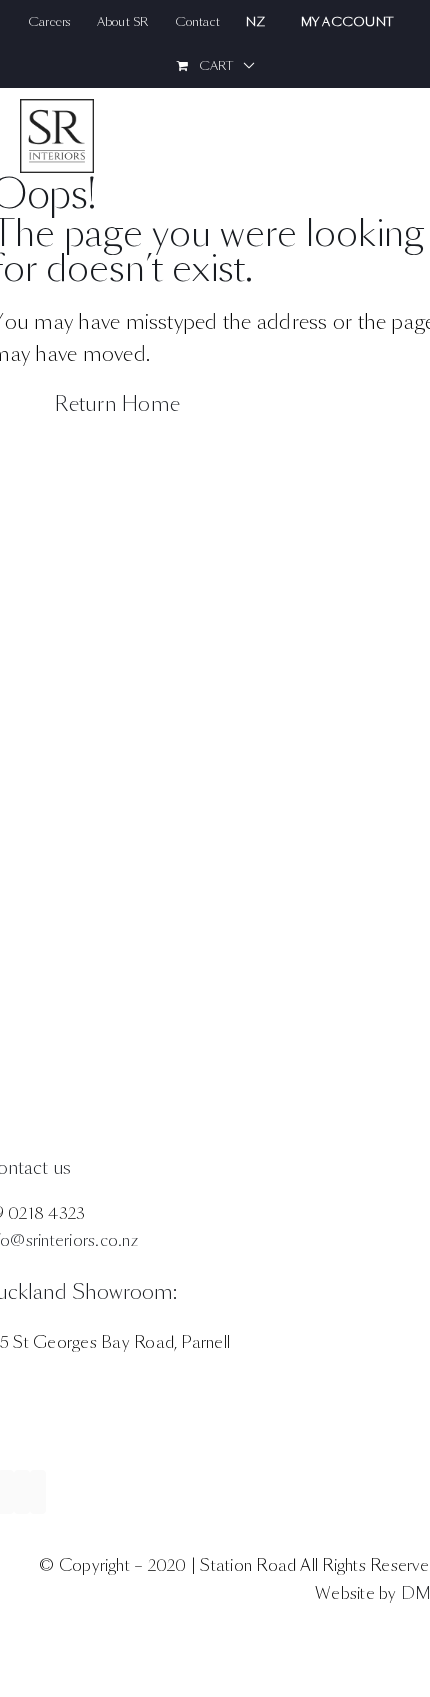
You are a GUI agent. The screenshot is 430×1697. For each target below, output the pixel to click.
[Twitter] (22, 1492)
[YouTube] (38, 1492)
